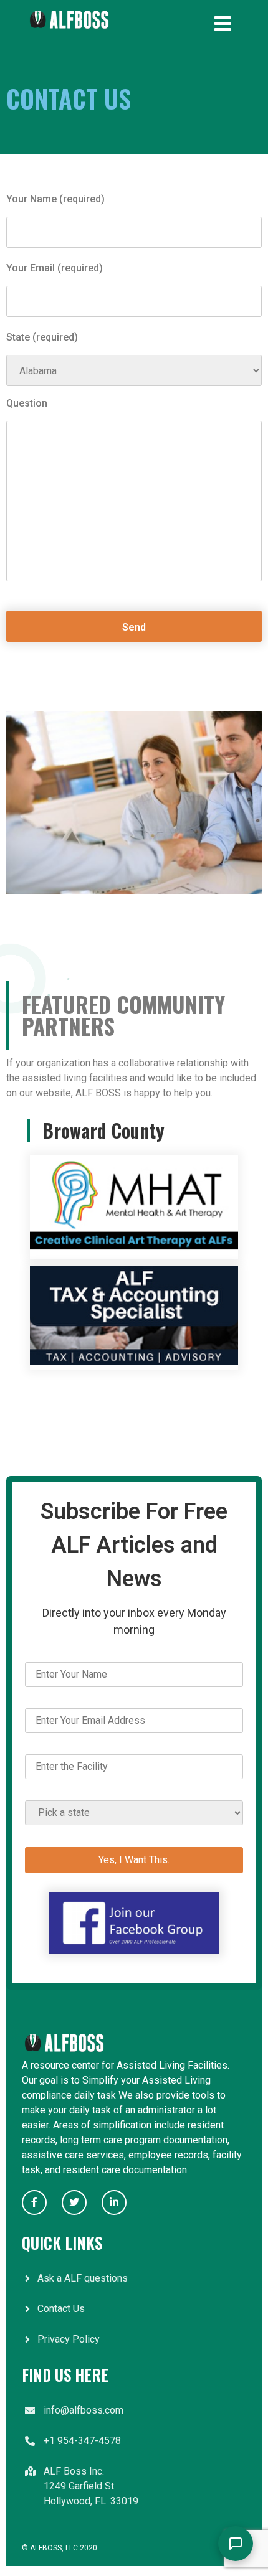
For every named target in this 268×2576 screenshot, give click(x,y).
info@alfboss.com (84, 2410)
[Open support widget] (236, 2544)
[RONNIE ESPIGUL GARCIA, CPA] (134, 1362)
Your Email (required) (55, 269)
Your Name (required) (55, 200)
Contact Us (61, 2309)
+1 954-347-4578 (82, 2441)
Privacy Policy (69, 2339)
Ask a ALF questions (83, 2278)
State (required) (42, 338)
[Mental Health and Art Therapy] (134, 1252)
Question (27, 404)
